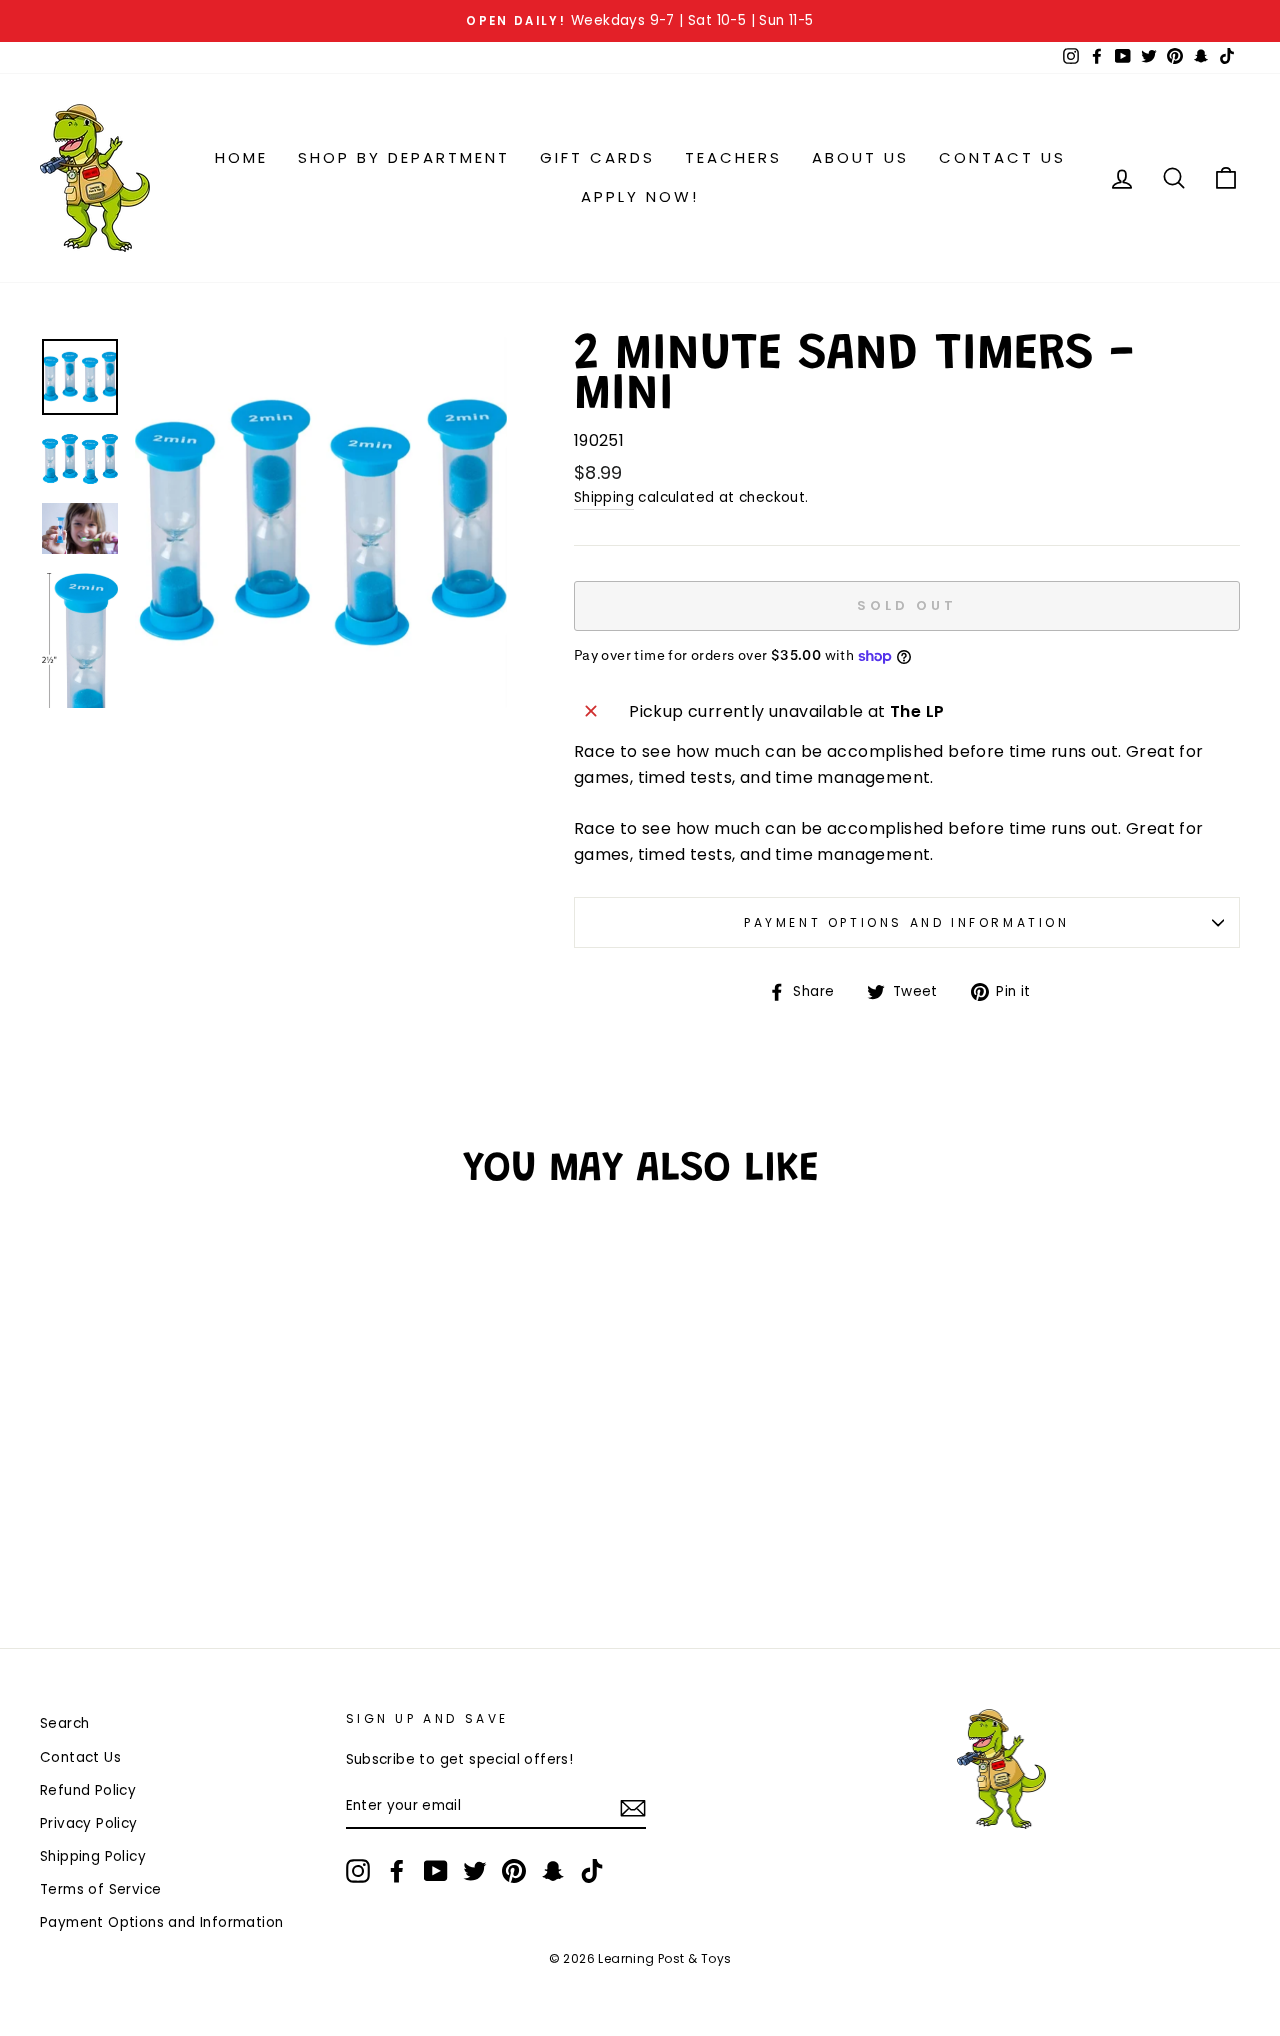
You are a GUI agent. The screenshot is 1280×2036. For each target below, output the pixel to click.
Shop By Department (404, 157)
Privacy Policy (89, 1823)
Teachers (733, 157)
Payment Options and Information (907, 922)
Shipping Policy (93, 1856)
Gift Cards (597, 157)
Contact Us (1002, 157)
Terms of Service (100, 1889)
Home (241, 157)
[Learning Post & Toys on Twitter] (475, 1871)
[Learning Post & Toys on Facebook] (397, 1871)
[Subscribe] (633, 1807)
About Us (860, 157)
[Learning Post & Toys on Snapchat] (553, 1871)
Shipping (604, 497)
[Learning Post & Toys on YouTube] (436, 1871)
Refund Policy (88, 1790)
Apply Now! (640, 196)
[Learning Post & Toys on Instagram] (358, 1871)
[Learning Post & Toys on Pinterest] (514, 1871)
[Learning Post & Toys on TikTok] (592, 1871)
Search (64, 1723)
